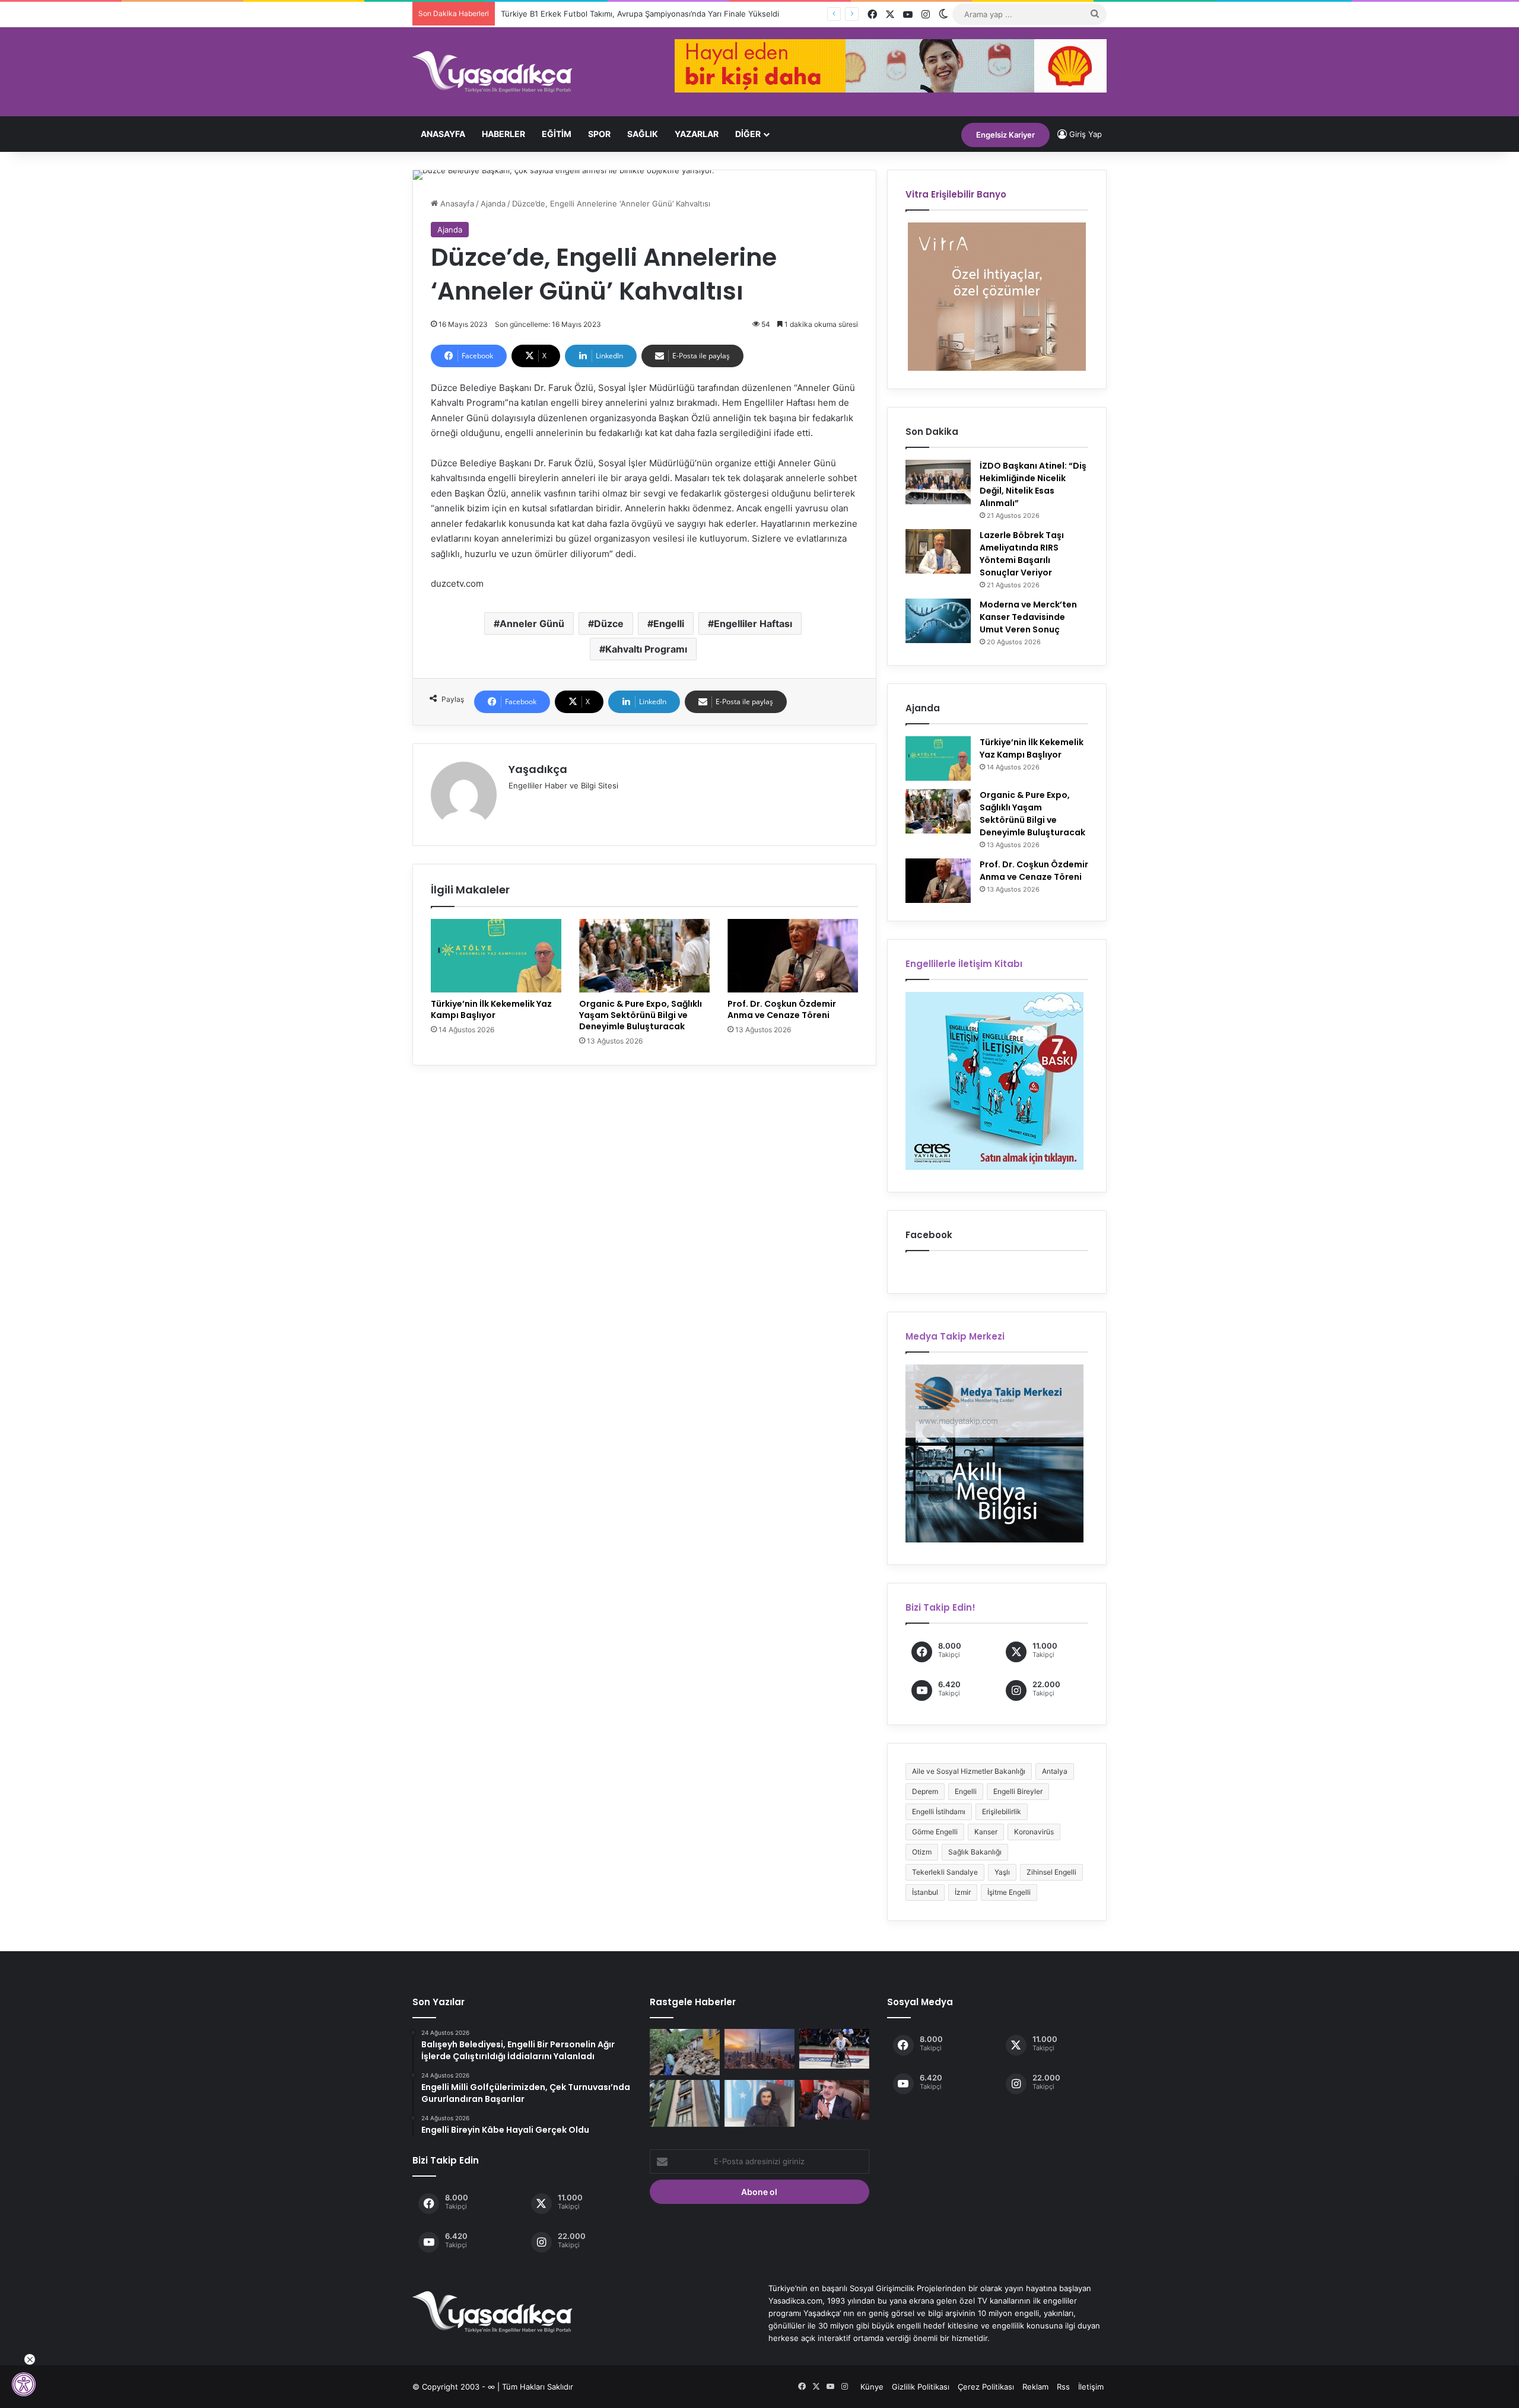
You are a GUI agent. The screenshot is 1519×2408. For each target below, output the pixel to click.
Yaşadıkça (538, 769)
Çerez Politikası (986, 2387)
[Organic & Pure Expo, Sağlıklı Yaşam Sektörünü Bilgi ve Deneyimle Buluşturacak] (644, 956)
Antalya (1055, 1771)
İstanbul (925, 1892)
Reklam (1035, 2387)
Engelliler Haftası (753, 624)
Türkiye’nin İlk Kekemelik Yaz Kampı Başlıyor (491, 1009)
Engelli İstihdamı (939, 1811)
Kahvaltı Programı (646, 649)
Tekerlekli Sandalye (945, 1872)
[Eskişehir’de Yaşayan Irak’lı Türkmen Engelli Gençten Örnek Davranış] (759, 2103)
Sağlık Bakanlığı (975, 1852)
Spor (599, 134)
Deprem (925, 1791)
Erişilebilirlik (1002, 1811)
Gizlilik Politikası (921, 2387)
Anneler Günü (532, 624)
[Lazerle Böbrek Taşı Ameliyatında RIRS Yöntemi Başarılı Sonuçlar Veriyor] (938, 551)
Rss (1063, 2387)
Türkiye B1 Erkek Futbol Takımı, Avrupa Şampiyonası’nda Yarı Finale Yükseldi (640, 14)
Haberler (503, 134)
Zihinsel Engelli (1051, 1872)
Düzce (609, 624)
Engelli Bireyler (1018, 1791)
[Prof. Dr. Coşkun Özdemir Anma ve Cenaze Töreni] (793, 956)
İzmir (963, 1892)
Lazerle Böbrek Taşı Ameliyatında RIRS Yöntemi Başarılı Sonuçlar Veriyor (1022, 554)
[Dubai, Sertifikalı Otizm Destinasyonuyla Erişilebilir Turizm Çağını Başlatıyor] (759, 2049)
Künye (872, 2387)
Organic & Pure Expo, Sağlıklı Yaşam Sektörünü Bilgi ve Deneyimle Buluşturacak (641, 1015)
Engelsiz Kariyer (1005, 135)
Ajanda (493, 203)
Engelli (669, 624)
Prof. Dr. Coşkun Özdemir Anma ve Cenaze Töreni (782, 1009)
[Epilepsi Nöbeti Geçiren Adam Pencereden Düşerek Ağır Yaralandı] (685, 2103)
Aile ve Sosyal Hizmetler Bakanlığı (969, 1771)
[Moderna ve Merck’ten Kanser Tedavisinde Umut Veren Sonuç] (938, 621)
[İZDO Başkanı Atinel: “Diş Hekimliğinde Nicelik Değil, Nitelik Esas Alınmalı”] (938, 482)
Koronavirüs (1034, 1832)
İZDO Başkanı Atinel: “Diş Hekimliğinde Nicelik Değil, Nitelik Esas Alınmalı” (1033, 484)
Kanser (986, 1832)
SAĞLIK (643, 134)
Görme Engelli (935, 1832)
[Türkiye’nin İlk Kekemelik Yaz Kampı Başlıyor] (496, 956)
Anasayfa (443, 134)
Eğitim (557, 134)
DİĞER (748, 134)
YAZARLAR (697, 134)
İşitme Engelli (1009, 1892)
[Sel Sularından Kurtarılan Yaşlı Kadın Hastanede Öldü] (685, 2052)
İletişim (1091, 2387)
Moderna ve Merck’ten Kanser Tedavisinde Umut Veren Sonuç (1028, 617)
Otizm (922, 1852)
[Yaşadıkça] (492, 72)
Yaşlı (1002, 1872)
